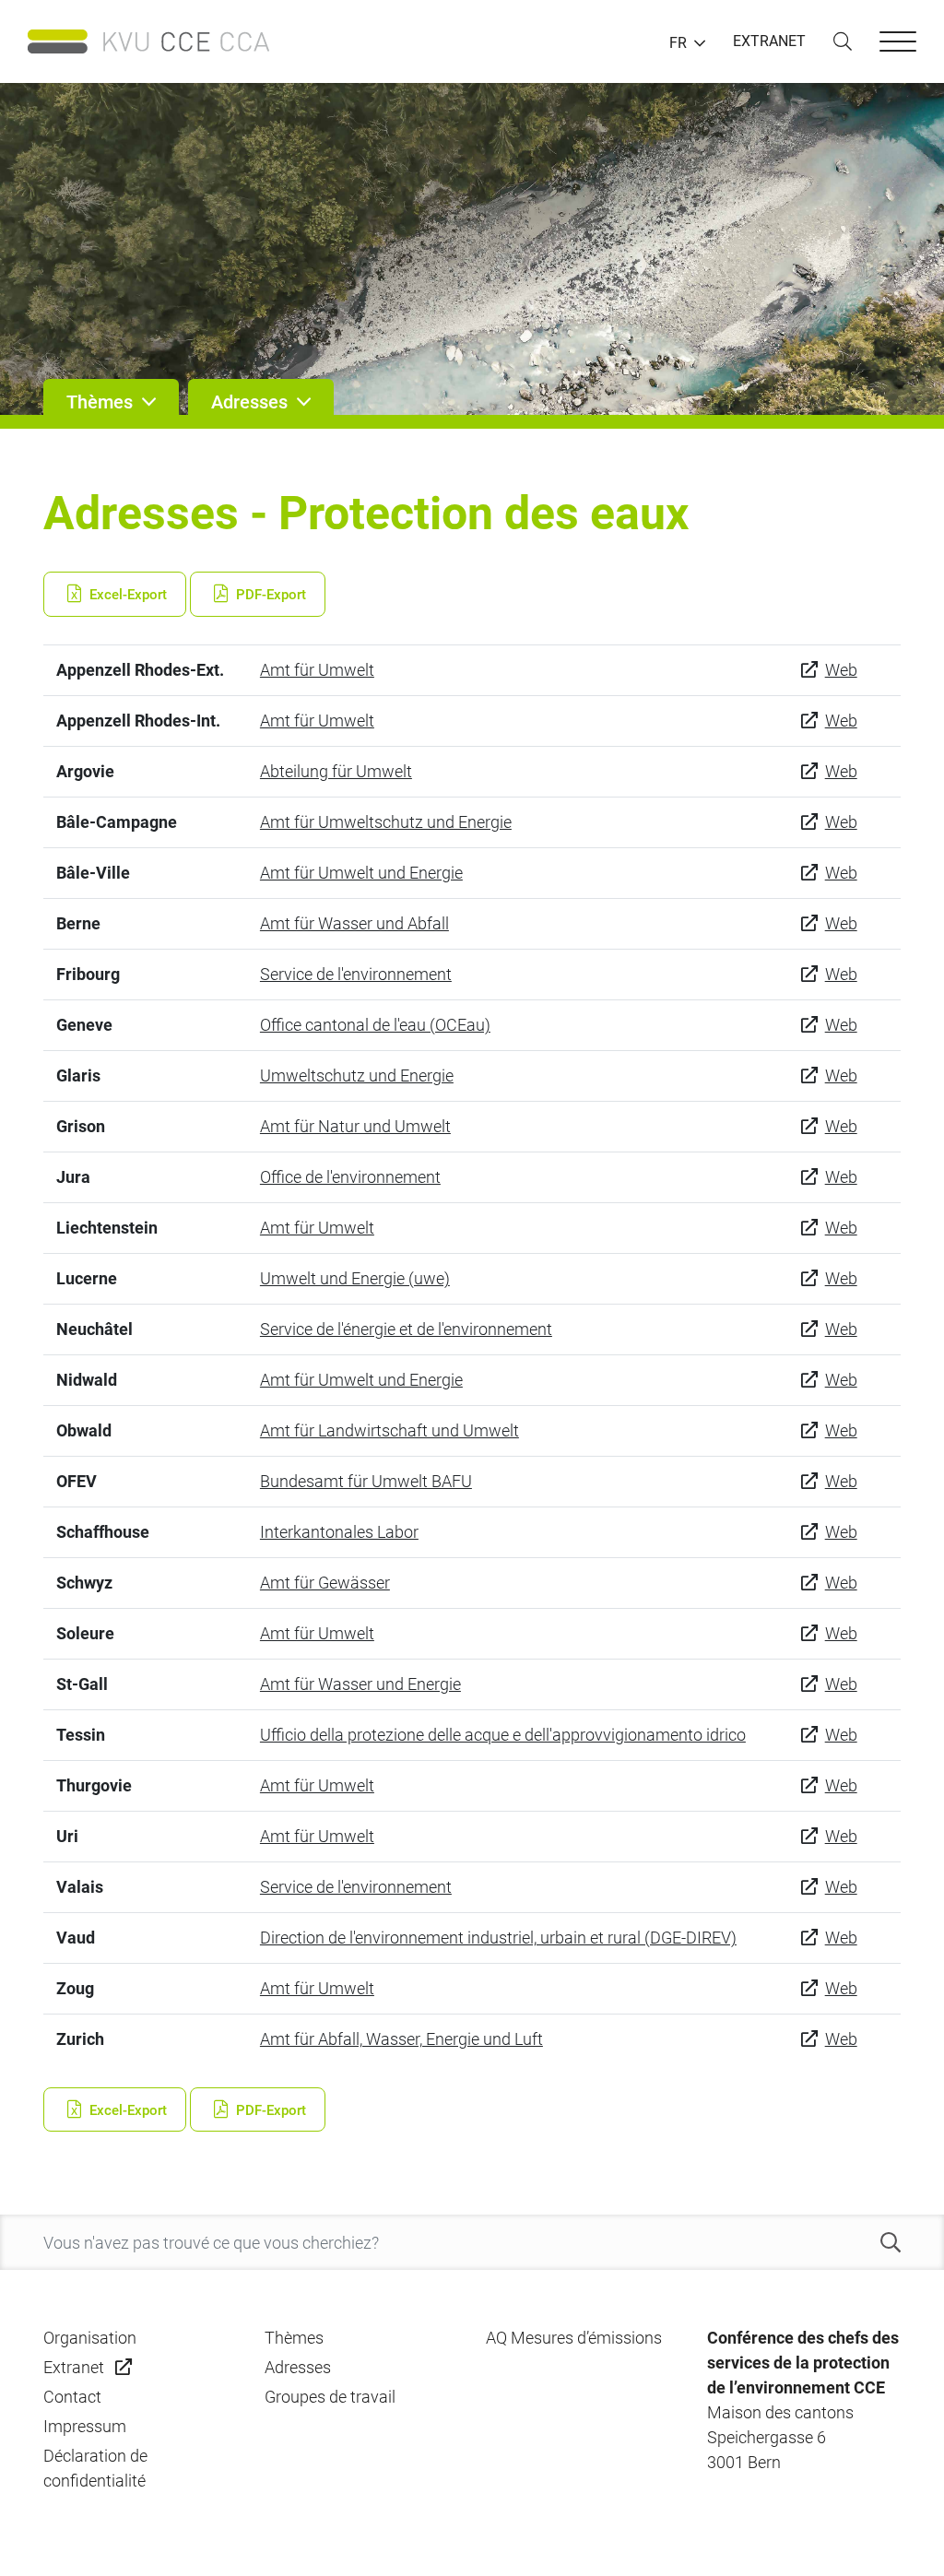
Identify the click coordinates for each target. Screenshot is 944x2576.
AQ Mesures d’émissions (574, 2338)
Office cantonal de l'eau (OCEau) (375, 1025)
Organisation (90, 2338)
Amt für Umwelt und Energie (361, 873)
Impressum (85, 2426)
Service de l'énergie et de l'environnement (406, 1329)
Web (841, 670)
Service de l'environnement (356, 974)
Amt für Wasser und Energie (360, 1684)
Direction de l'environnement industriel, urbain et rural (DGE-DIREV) (498, 1938)
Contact (72, 2397)
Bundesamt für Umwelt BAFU (366, 1481)
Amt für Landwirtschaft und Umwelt (389, 1430)
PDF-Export (269, 595)
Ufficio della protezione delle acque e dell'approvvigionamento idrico (503, 1735)
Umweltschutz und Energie (357, 1075)
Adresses (298, 2367)
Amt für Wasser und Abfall (354, 923)
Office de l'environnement (350, 1177)
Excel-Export (126, 595)
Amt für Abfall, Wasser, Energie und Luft (401, 2039)
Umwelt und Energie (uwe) (355, 1278)
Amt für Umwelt (317, 670)
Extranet (74, 2367)
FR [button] (678, 43)
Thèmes (294, 2338)
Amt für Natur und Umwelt (355, 1126)
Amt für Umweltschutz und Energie (386, 822)
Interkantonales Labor (339, 1532)
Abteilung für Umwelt (336, 771)
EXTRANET (769, 41)
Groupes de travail (330, 2397)
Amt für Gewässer (325, 1583)
